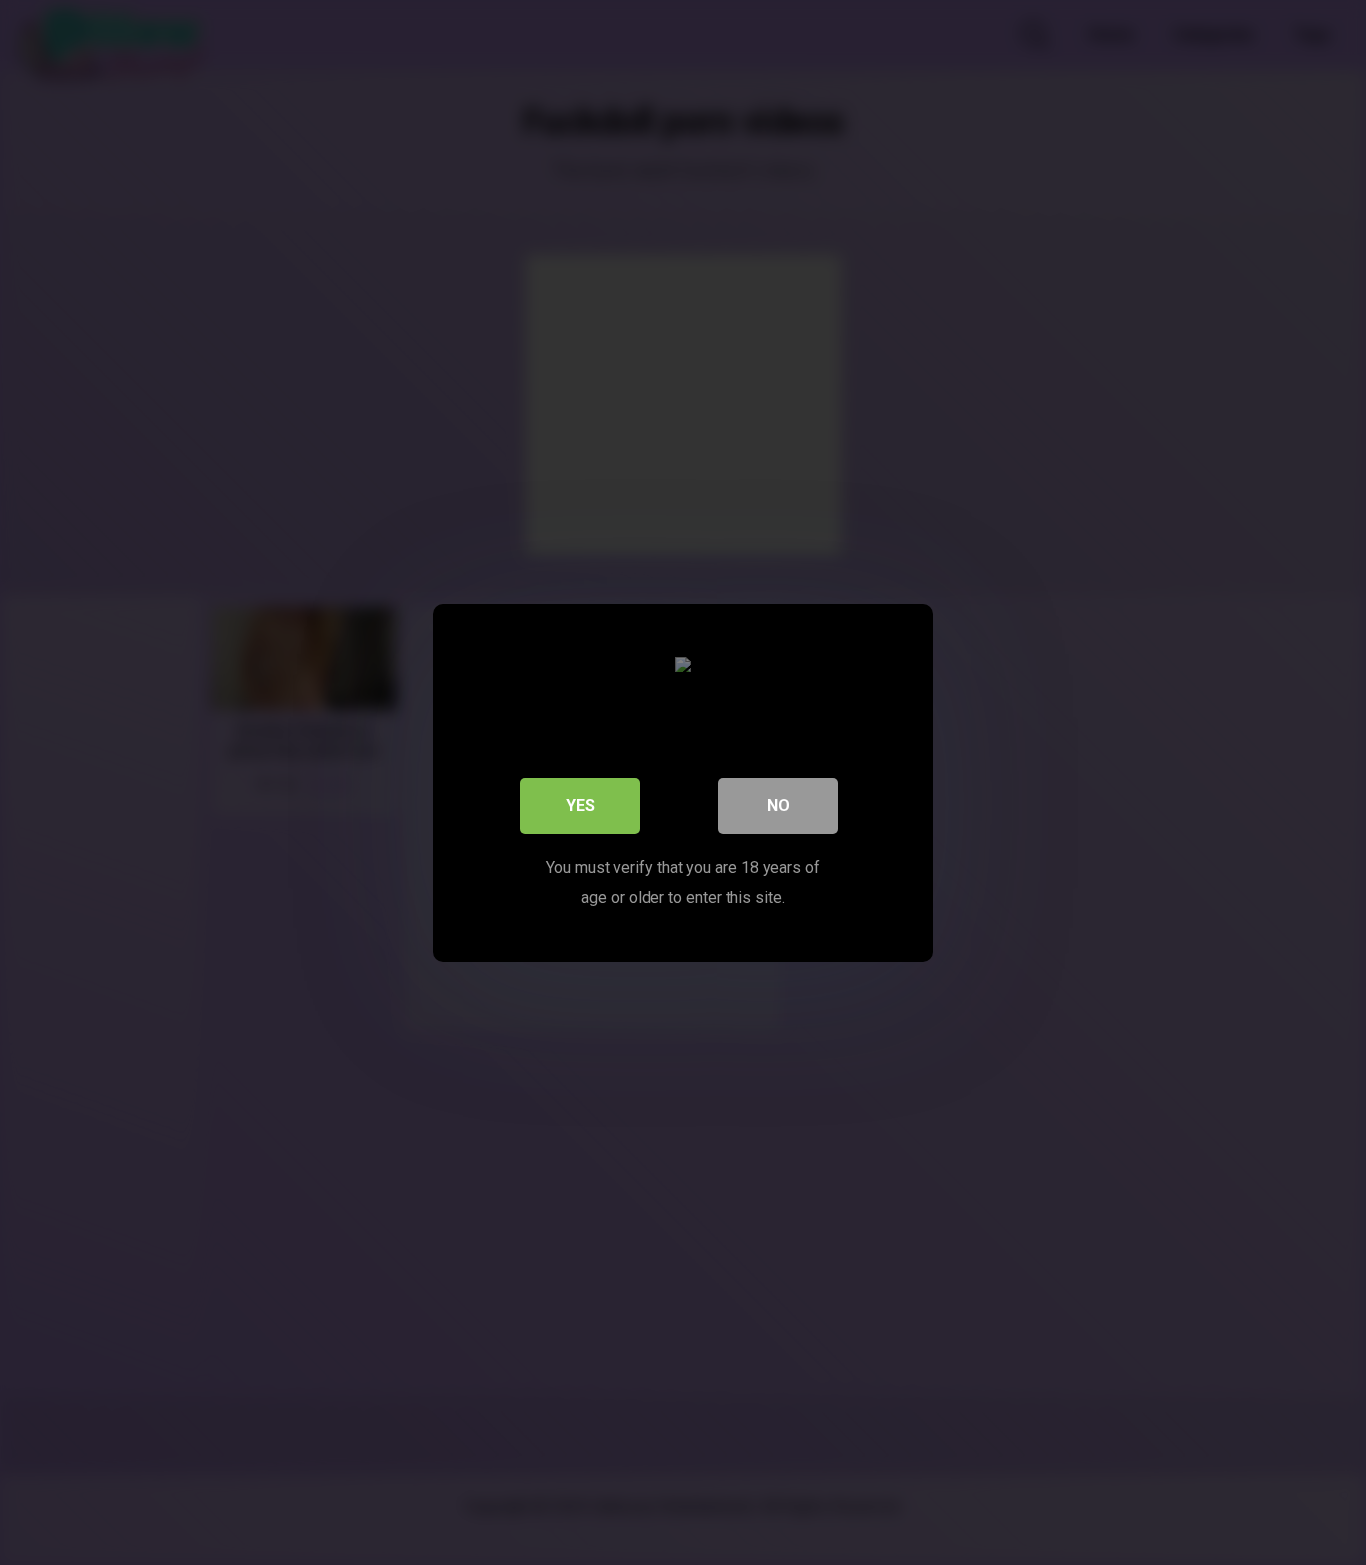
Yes (580, 804)
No (778, 804)
